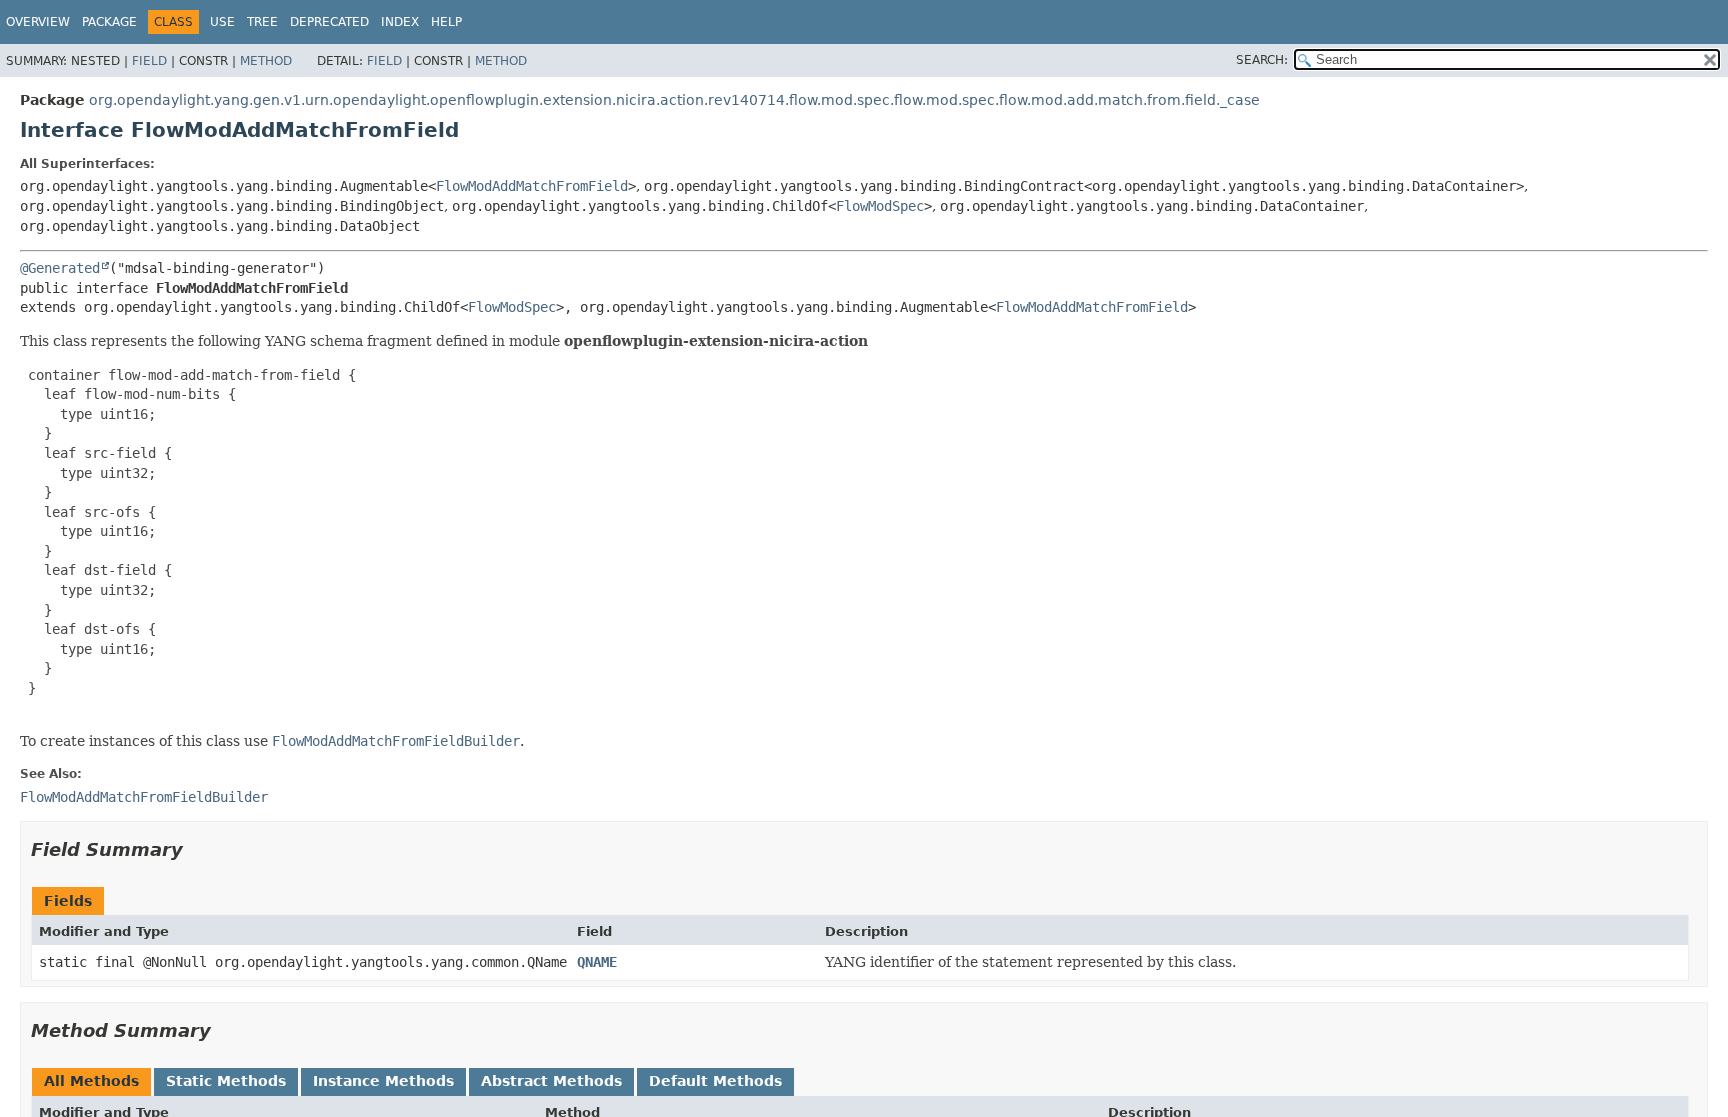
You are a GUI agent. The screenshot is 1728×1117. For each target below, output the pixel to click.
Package (109, 22)
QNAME (597, 962)
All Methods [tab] (91, 1081)
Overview (38, 22)
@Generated (60, 268)
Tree (262, 22)
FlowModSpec (880, 206)
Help (446, 22)
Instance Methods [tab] (383, 1081)
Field (149, 61)
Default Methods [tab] (715, 1081)
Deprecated (329, 22)
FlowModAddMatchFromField (532, 186)
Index (400, 22)
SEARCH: (1262, 60)
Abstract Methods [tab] (551, 1081)
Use (222, 22)
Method (266, 61)
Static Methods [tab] (226, 1081)
